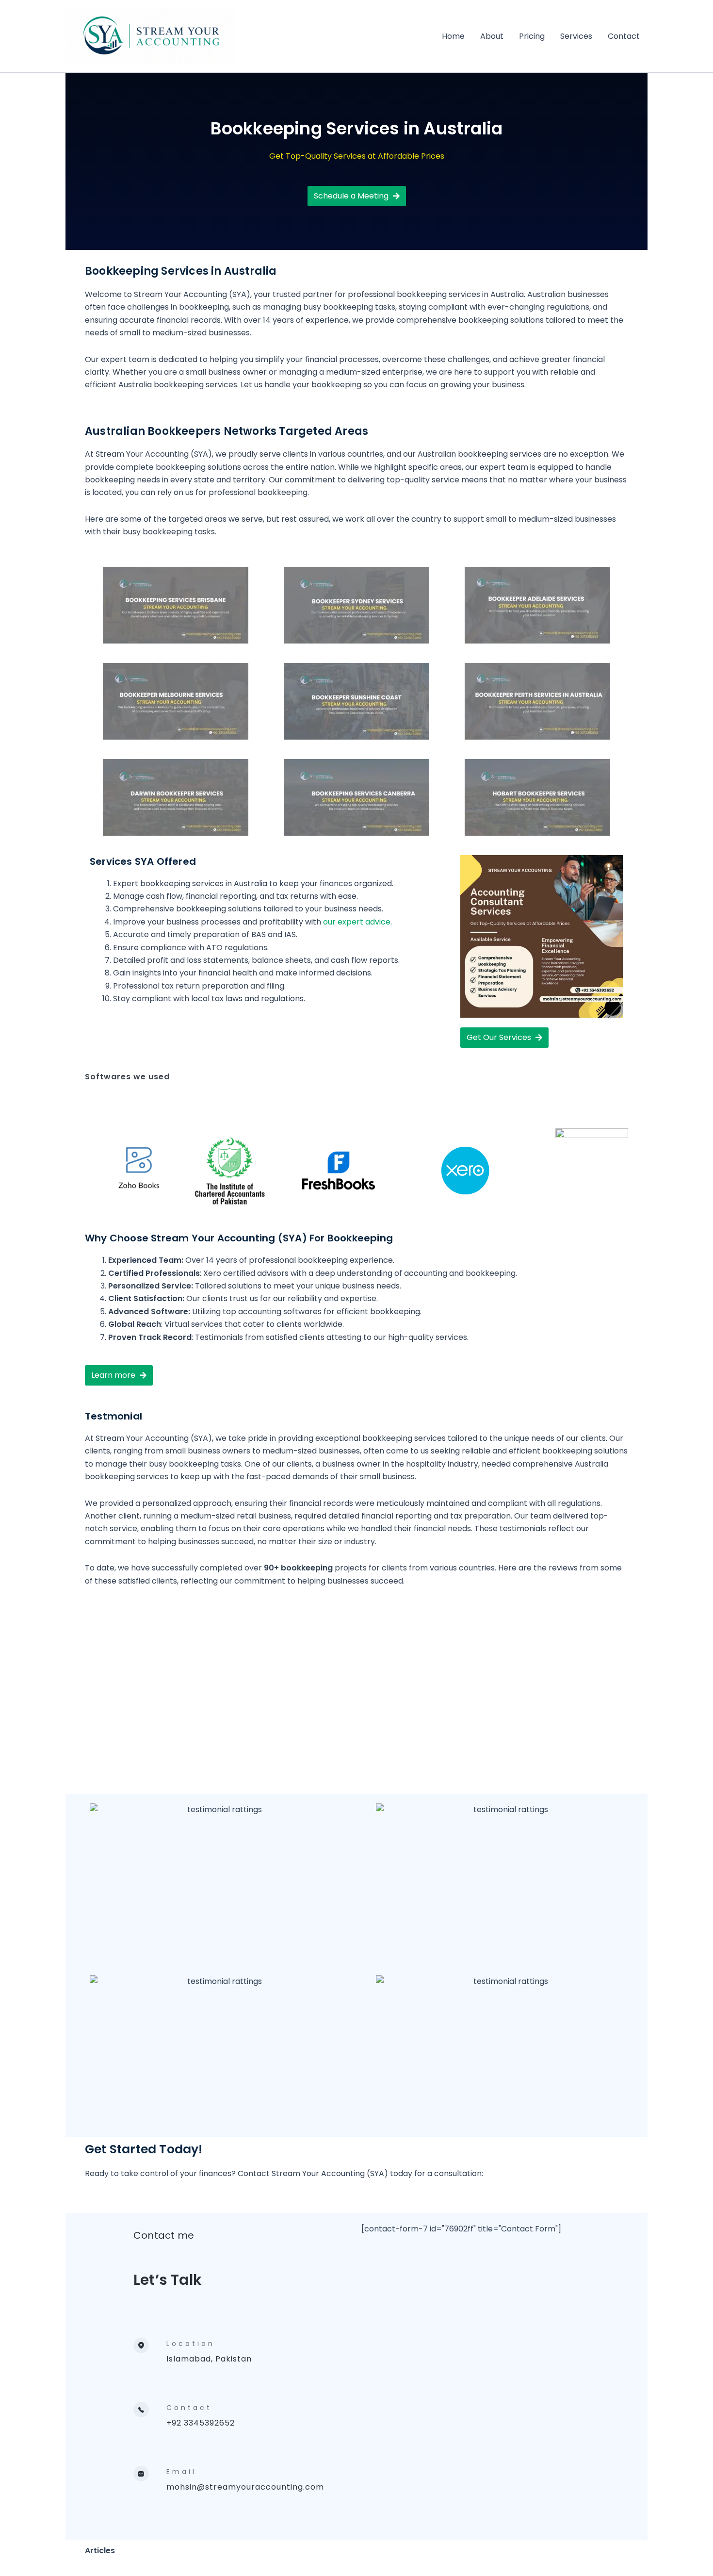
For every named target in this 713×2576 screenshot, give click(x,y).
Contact (624, 36)
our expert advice (357, 922)
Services (576, 36)
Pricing (532, 36)
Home (453, 36)
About (492, 36)
